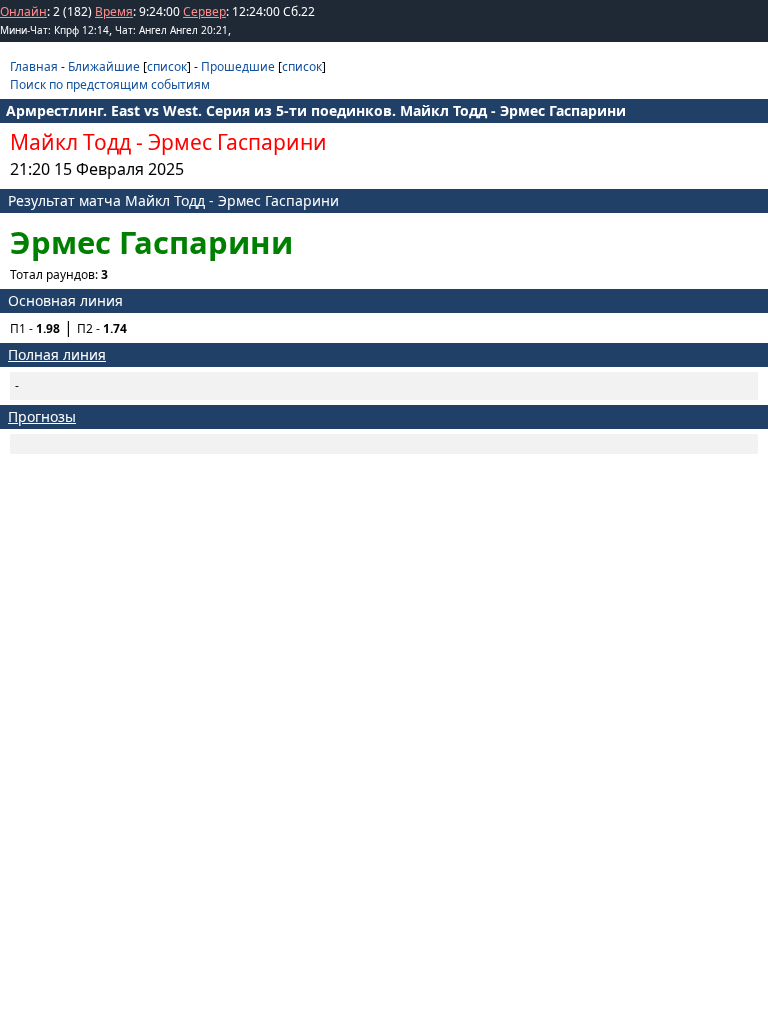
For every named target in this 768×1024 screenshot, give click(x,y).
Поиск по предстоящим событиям (110, 84)
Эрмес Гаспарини (237, 142)
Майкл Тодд (70, 142)
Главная (34, 66)
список (167, 66)
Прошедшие (238, 66)
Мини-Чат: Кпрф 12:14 (54, 30)
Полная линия (57, 354)
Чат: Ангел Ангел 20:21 (171, 30)
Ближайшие (104, 66)
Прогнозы (42, 416)
